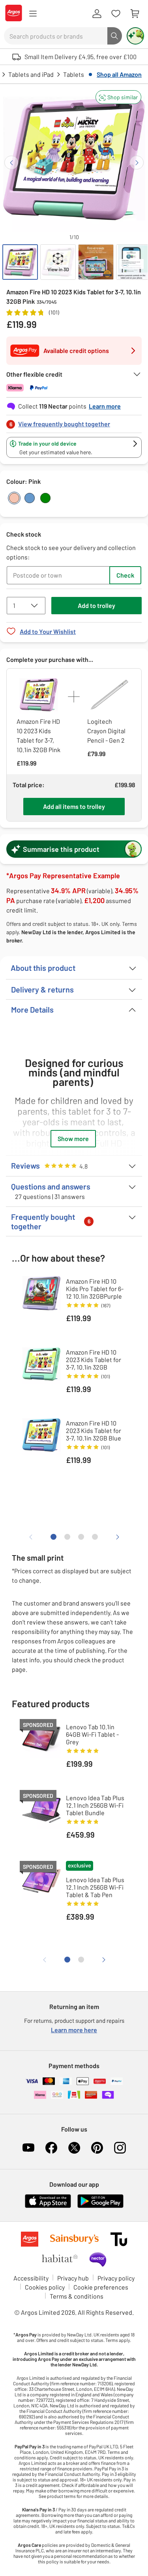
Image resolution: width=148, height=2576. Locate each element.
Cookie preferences (101, 2287)
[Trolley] (135, 14)
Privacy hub (73, 2278)
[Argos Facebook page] (51, 2148)
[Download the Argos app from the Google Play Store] (100, 2206)
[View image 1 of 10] (20, 262)
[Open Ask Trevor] (135, 36)
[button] (118, 97)
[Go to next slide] (137, 163)
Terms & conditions (77, 2296)
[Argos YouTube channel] (28, 2148)
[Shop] (33, 14)
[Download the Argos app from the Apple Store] (48, 2206)
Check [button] (125, 575)
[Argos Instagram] (120, 2148)
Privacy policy (116, 2278)
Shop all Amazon (119, 74)
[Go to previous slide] (11, 163)
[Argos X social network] (74, 2148)
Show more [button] (73, 1138)
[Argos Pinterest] (97, 2148)
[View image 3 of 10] (96, 262)
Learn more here (74, 2030)
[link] (74, 422)
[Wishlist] (116, 14)
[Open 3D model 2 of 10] (58, 262)
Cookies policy (45, 2287)
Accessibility (31, 2278)
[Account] (97, 14)
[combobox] (56, 36)
